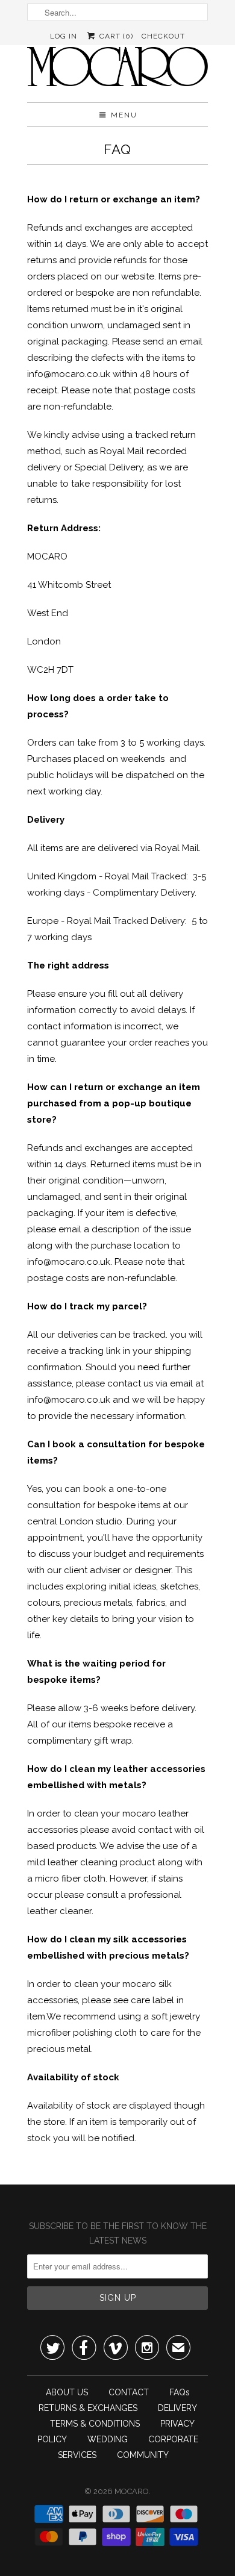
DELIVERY (177, 2408)
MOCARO (132, 2491)
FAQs (180, 2392)
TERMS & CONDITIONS (95, 2424)
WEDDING (108, 2439)
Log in (64, 36)
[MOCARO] (117, 70)
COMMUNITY (143, 2455)
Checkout (163, 36)
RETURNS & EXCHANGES (88, 2408)
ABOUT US (67, 2392)
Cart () (115, 36)
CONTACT (129, 2392)
